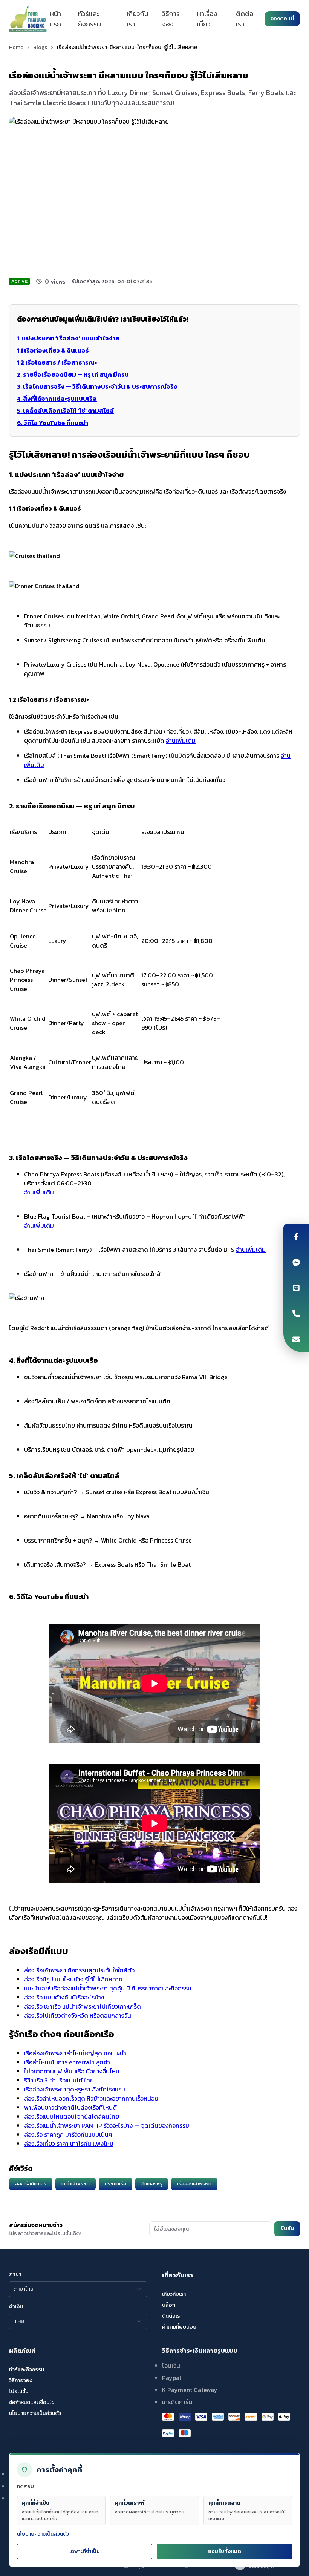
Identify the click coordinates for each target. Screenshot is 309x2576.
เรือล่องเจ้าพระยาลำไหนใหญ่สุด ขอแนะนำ (75, 2053)
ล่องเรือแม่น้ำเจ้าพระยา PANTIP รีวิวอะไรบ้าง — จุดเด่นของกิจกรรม (107, 2125)
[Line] (296, 1288)
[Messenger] (296, 1262)
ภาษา (15, 2274)
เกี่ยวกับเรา (138, 19)
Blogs (40, 48)
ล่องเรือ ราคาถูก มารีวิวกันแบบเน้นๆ (68, 2134)
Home (16, 48)
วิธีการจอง (171, 19)
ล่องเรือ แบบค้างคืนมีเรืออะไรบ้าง (64, 1997)
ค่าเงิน (16, 2307)
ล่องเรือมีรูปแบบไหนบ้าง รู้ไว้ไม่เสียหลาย (73, 1979)
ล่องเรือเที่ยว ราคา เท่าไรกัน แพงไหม (69, 2144)
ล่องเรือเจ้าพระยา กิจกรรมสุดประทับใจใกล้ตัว (79, 1970)
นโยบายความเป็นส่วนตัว (43, 2534)
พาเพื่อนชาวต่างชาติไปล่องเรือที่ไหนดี (70, 2107)
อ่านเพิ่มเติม (181, 741)
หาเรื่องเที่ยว (207, 19)
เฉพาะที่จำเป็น (85, 2551)
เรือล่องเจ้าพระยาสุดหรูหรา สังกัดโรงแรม (75, 2089)
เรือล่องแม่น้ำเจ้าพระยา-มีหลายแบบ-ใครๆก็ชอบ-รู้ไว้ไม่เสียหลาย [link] (127, 48)
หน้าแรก (55, 19)
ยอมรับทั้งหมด (225, 2551)
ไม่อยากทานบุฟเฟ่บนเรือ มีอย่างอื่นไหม (72, 2071)
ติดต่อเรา (245, 19)
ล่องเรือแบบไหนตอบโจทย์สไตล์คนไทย (72, 2116)
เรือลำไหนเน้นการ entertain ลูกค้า (67, 2062)
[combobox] (78, 2289)
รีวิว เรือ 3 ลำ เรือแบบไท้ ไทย (59, 2080)
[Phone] (296, 1314)
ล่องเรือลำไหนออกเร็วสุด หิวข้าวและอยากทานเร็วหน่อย (91, 2098)
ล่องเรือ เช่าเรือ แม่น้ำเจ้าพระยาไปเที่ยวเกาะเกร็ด (83, 2006)
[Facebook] (296, 1237)
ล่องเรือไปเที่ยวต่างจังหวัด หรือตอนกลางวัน (78, 2015)
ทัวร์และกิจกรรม (89, 19)
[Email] (296, 1339)
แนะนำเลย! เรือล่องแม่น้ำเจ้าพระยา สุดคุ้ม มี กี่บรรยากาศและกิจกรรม (108, 1988)
